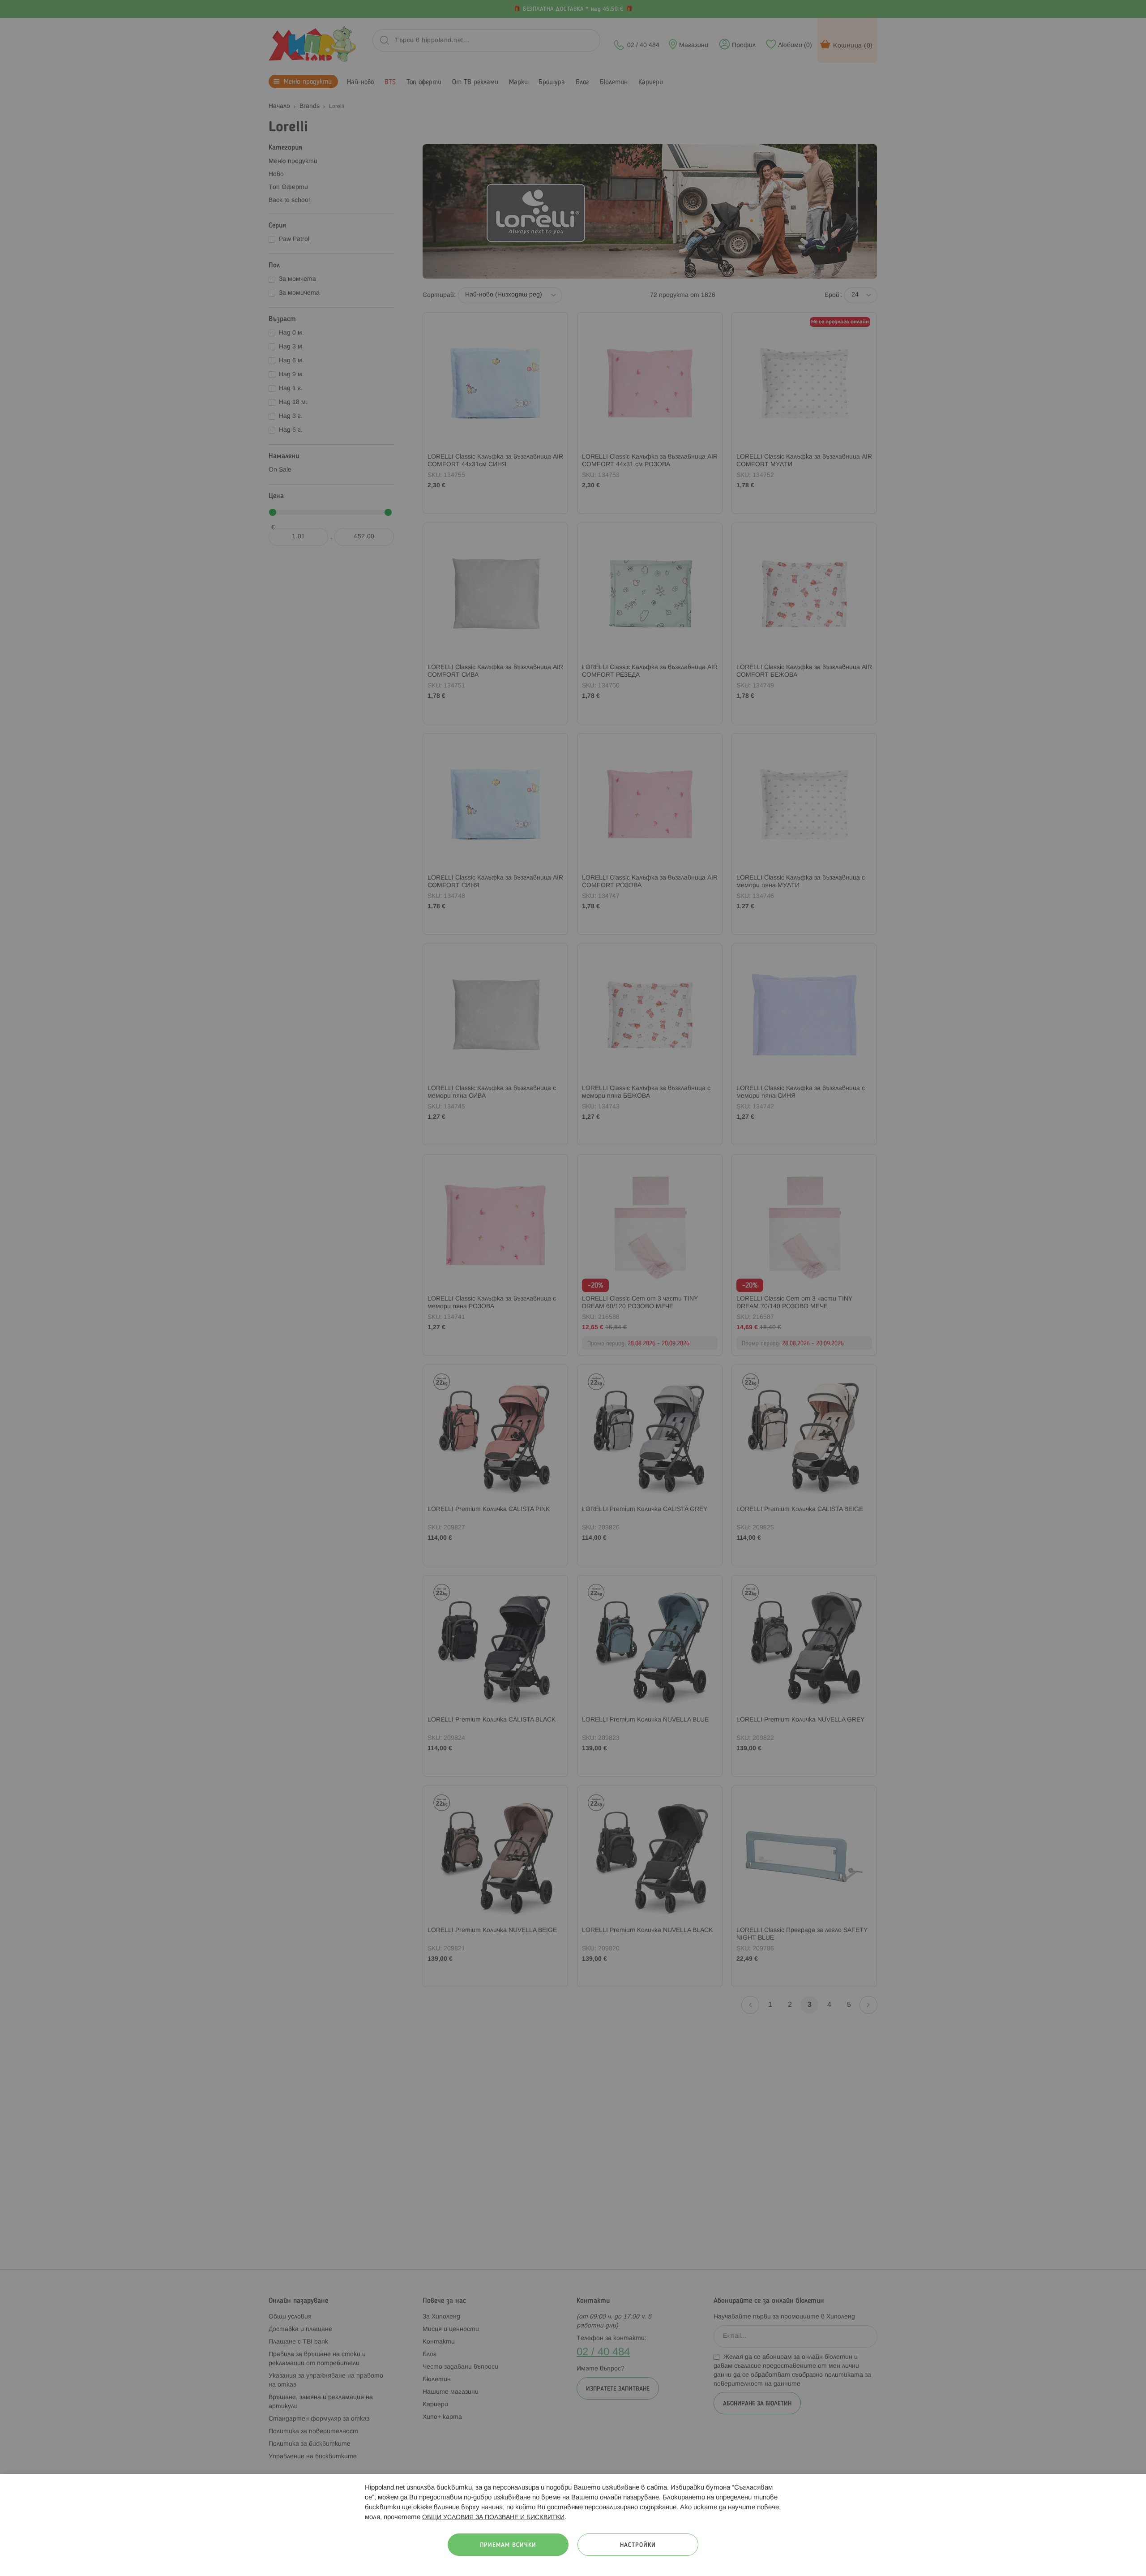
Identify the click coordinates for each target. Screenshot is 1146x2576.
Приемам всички (508, 2545)
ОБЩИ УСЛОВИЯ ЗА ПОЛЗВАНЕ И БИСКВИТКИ (493, 2518)
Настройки (638, 2545)
